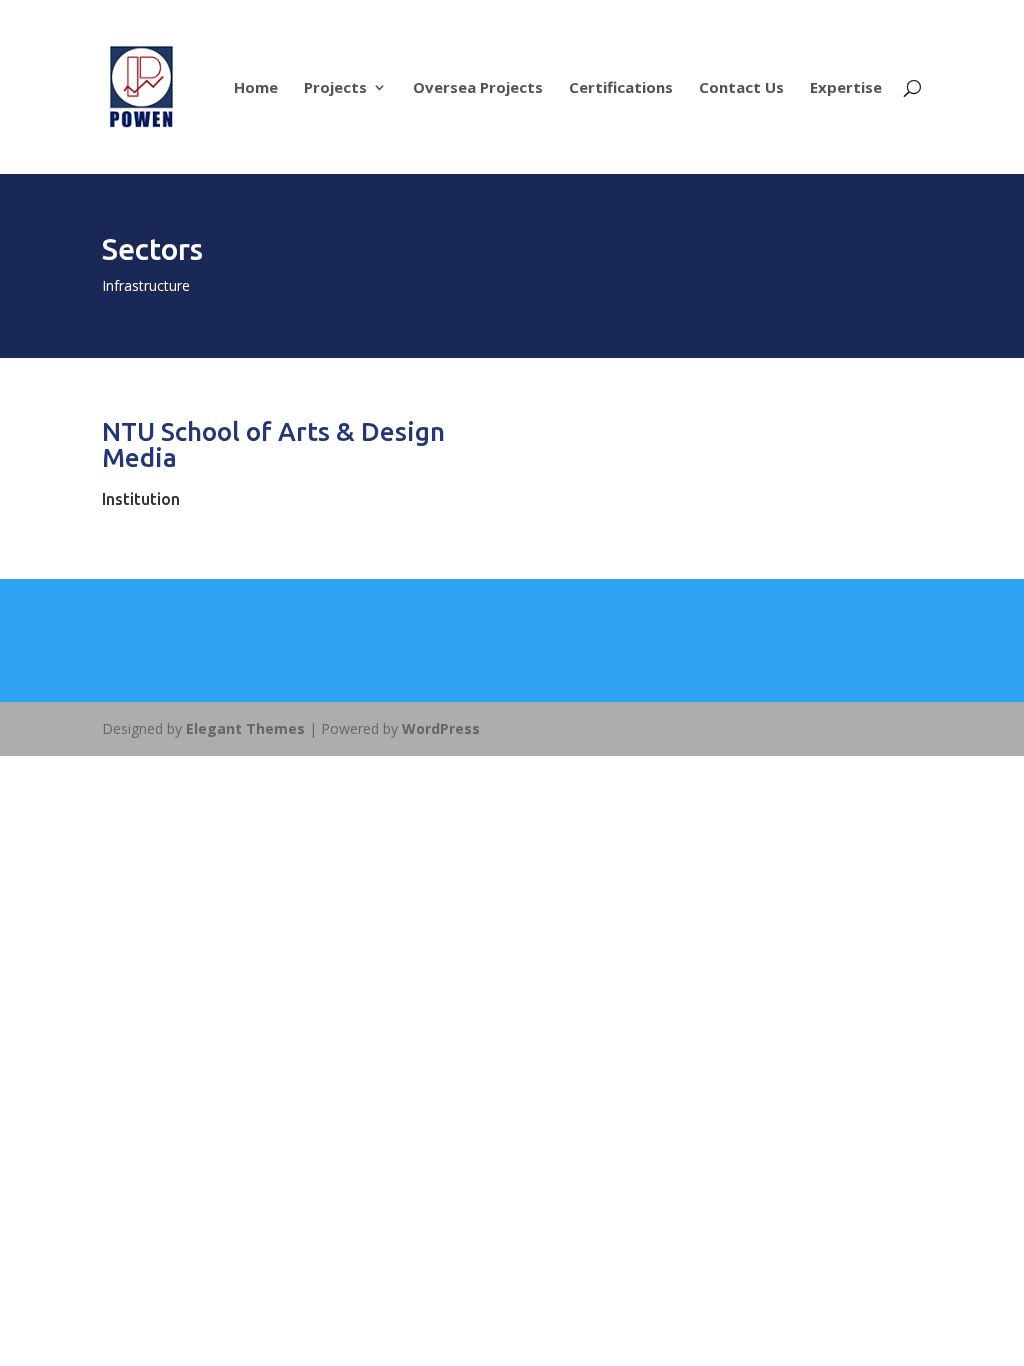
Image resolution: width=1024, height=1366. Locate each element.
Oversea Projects (478, 88)
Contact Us (741, 88)
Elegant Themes (245, 728)
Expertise (846, 88)
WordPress (441, 728)
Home (256, 88)
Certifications (621, 88)
